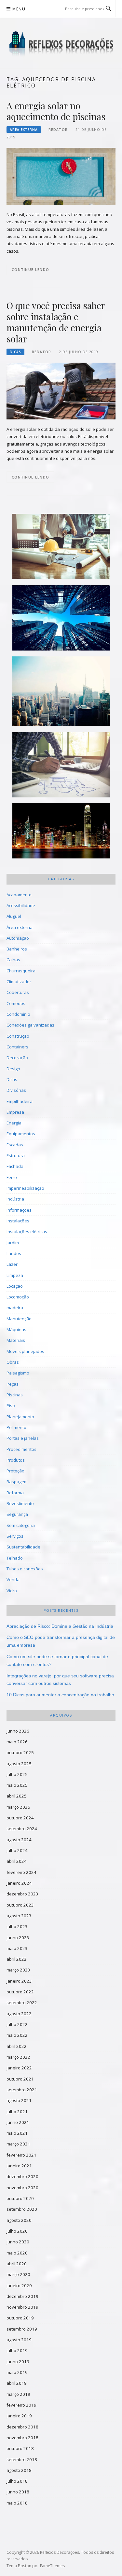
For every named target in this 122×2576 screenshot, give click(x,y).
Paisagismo (18, 1373)
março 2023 (18, 1970)
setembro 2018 (22, 2459)
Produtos (16, 1460)
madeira (15, 1308)
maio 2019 (17, 2372)
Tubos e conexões (25, 1569)
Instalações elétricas (27, 1232)
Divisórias (16, 1090)
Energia (14, 1123)
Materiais (16, 1340)
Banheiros (17, 949)
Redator (58, 130)
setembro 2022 (22, 2003)
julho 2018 (17, 2481)
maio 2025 (17, 1785)
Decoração (17, 1058)
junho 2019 (18, 2362)
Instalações (18, 1221)
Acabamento (19, 895)
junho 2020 (18, 2242)
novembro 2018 (22, 2438)
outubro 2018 (20, 2448)
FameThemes (52, 2566)
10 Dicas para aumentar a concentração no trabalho (60, 1695)
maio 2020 (17, 2253)
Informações (19, 1210)
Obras (13, 1362)
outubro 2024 (20, 1818)
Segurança (17, 1514)
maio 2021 (17, 2133)
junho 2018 (18, 2492)
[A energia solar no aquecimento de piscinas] (61, 176)
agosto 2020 (19, 2220)
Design (13, 1069)
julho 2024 (17, 1850)
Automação (18, 938)
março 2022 (18, 2057)
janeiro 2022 (19, 2068)
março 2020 (18, 2274)
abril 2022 (17, 2046)
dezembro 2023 (22, 1894)
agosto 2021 (19, 2100)
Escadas (15, 1145)
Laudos (14, 1253)
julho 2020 (17, 2231)
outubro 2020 (20, 2198)
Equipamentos (21, 1134)
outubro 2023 (20, 1905)
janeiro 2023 (19, 1981)
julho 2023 (17, 1926)
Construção (18, 1036)
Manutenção (19, 1319)
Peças (13, 1384)
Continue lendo (30, 269)
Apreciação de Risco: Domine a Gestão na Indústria (60, 1626)
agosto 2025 (19, 1764)
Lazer (12, 1264)
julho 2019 (17, 2350)
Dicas (15, 352)
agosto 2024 (19, 1840)
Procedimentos (21, 1449)
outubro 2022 (20, 1992)
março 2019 (18, 2394)
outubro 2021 (20, 2079)
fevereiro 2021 (21, 2155)
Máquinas (16, 1329)
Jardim (13, 1243)
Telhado (15, 1558)
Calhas (13, 960)
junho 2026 (18, 1731)
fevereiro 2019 (21, 2405)
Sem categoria (21, 1525)
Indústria (15, 1199)
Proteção (15, 1471)
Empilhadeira (20, 1101)
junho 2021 (18, 2122)
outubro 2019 (20, 2318)
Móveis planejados (25, 1351)
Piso (11, 1406)
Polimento (16, 1427)
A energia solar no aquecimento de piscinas (56, 111)
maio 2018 (17, 2503)
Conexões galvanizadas (30, 1025)
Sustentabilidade (23, 1547)
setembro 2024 (22, 1829)
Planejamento (20, 1417)
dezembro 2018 (22, 2427)
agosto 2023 (19, 1916)
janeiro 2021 (19, 2166)
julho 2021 (17, 2112)
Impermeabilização (25, 1188)
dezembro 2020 (22, 2176)
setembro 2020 (22, 2209)
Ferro (12, 1177)
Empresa (15, 1112)
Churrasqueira (21, 971)
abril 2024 (17, 1861)
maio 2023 (17, 1948)
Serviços (15, 1536)
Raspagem (17, 1482)
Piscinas (15, 1395)
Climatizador (19, 982)
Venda (13, 1579)
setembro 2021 (22, 2090)
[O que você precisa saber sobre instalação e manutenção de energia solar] (61, 391)
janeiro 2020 (19, 2285)
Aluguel (14, 916)
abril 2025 (17, 1796)
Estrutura (16, 1155)
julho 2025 (17, 1774)
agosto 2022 (19, 2014)
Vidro (12, 1591)
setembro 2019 (22, 2329)
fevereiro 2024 (21, 1872)
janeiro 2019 (19, 2416)
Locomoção (18, 1297)
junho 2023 (18, 1938)
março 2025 (18, 1807)
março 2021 (18, 2144)
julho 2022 (17, 2024)
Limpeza (15, 1275)
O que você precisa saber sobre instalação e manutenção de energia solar (56, 322)
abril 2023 (17, 1959)
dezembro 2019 (22, 2296)
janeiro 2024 (19, 1883)
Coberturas (18, 992)
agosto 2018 (19, 2470)
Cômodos (16, 1003)
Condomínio (18, 1014)
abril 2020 (17, 2264)
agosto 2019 (19, 2340)
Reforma (15, 1493)
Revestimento (20, 1503)
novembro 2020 (22, 2188)
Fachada (15, 1166)
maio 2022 (17, 2035)
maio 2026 (17, 1742)
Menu (19, 9)
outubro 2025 (20, 1752)
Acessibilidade (21, 905)
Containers (17, 1047)
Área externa (24, 130)
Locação (15, 1286)
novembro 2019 (22, 2307)
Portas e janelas (23, 1438)
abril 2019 (17, 2383)
